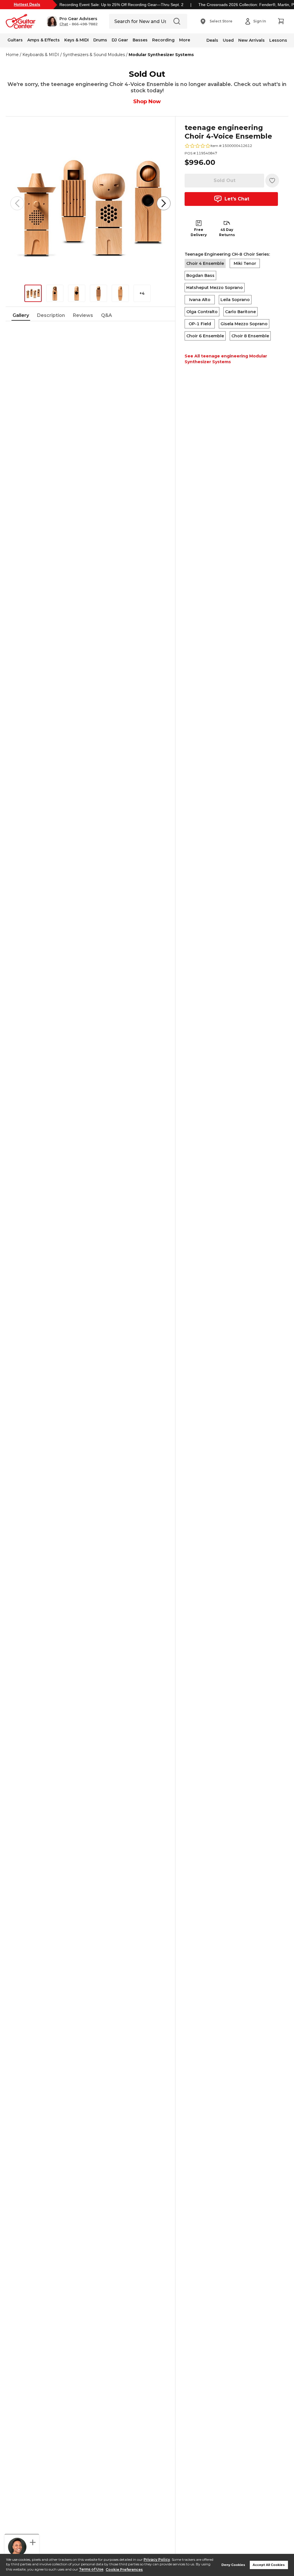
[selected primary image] (90, 203)
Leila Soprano (235, 300)
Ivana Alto (200, 300)
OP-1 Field (200, 324)
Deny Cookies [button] (233, 2565)
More (185, 40)
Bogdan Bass (200, 275)
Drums (100, 40)
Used (228, 40)
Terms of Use (91, 2570)
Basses (140, 40)
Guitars (15, 40)
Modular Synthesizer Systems (161, 55)
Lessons (278, 40)
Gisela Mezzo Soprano (244, 324)
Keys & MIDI (77, 40)
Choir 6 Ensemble (205, 336)
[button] (72, 21)
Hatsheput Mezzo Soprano (215, 288)
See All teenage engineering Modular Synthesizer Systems (226, 359)
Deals (212, 40)
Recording (163, 40)
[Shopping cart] (281, 21)
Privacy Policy (157, 2559)
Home (12, 55)
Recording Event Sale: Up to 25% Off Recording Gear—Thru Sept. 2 (121, 5)
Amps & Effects (43, 40)
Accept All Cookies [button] (269, 2565)
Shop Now (147, 102)
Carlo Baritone (240, 312)
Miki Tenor (245, 263)
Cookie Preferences (124, 2570)
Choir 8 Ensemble (250, 336)
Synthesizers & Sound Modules (94, 55)
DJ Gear (120, 40)
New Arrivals (252, 40)
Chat (64, 24)
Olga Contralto (202, 312)
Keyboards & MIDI (41, 55)
